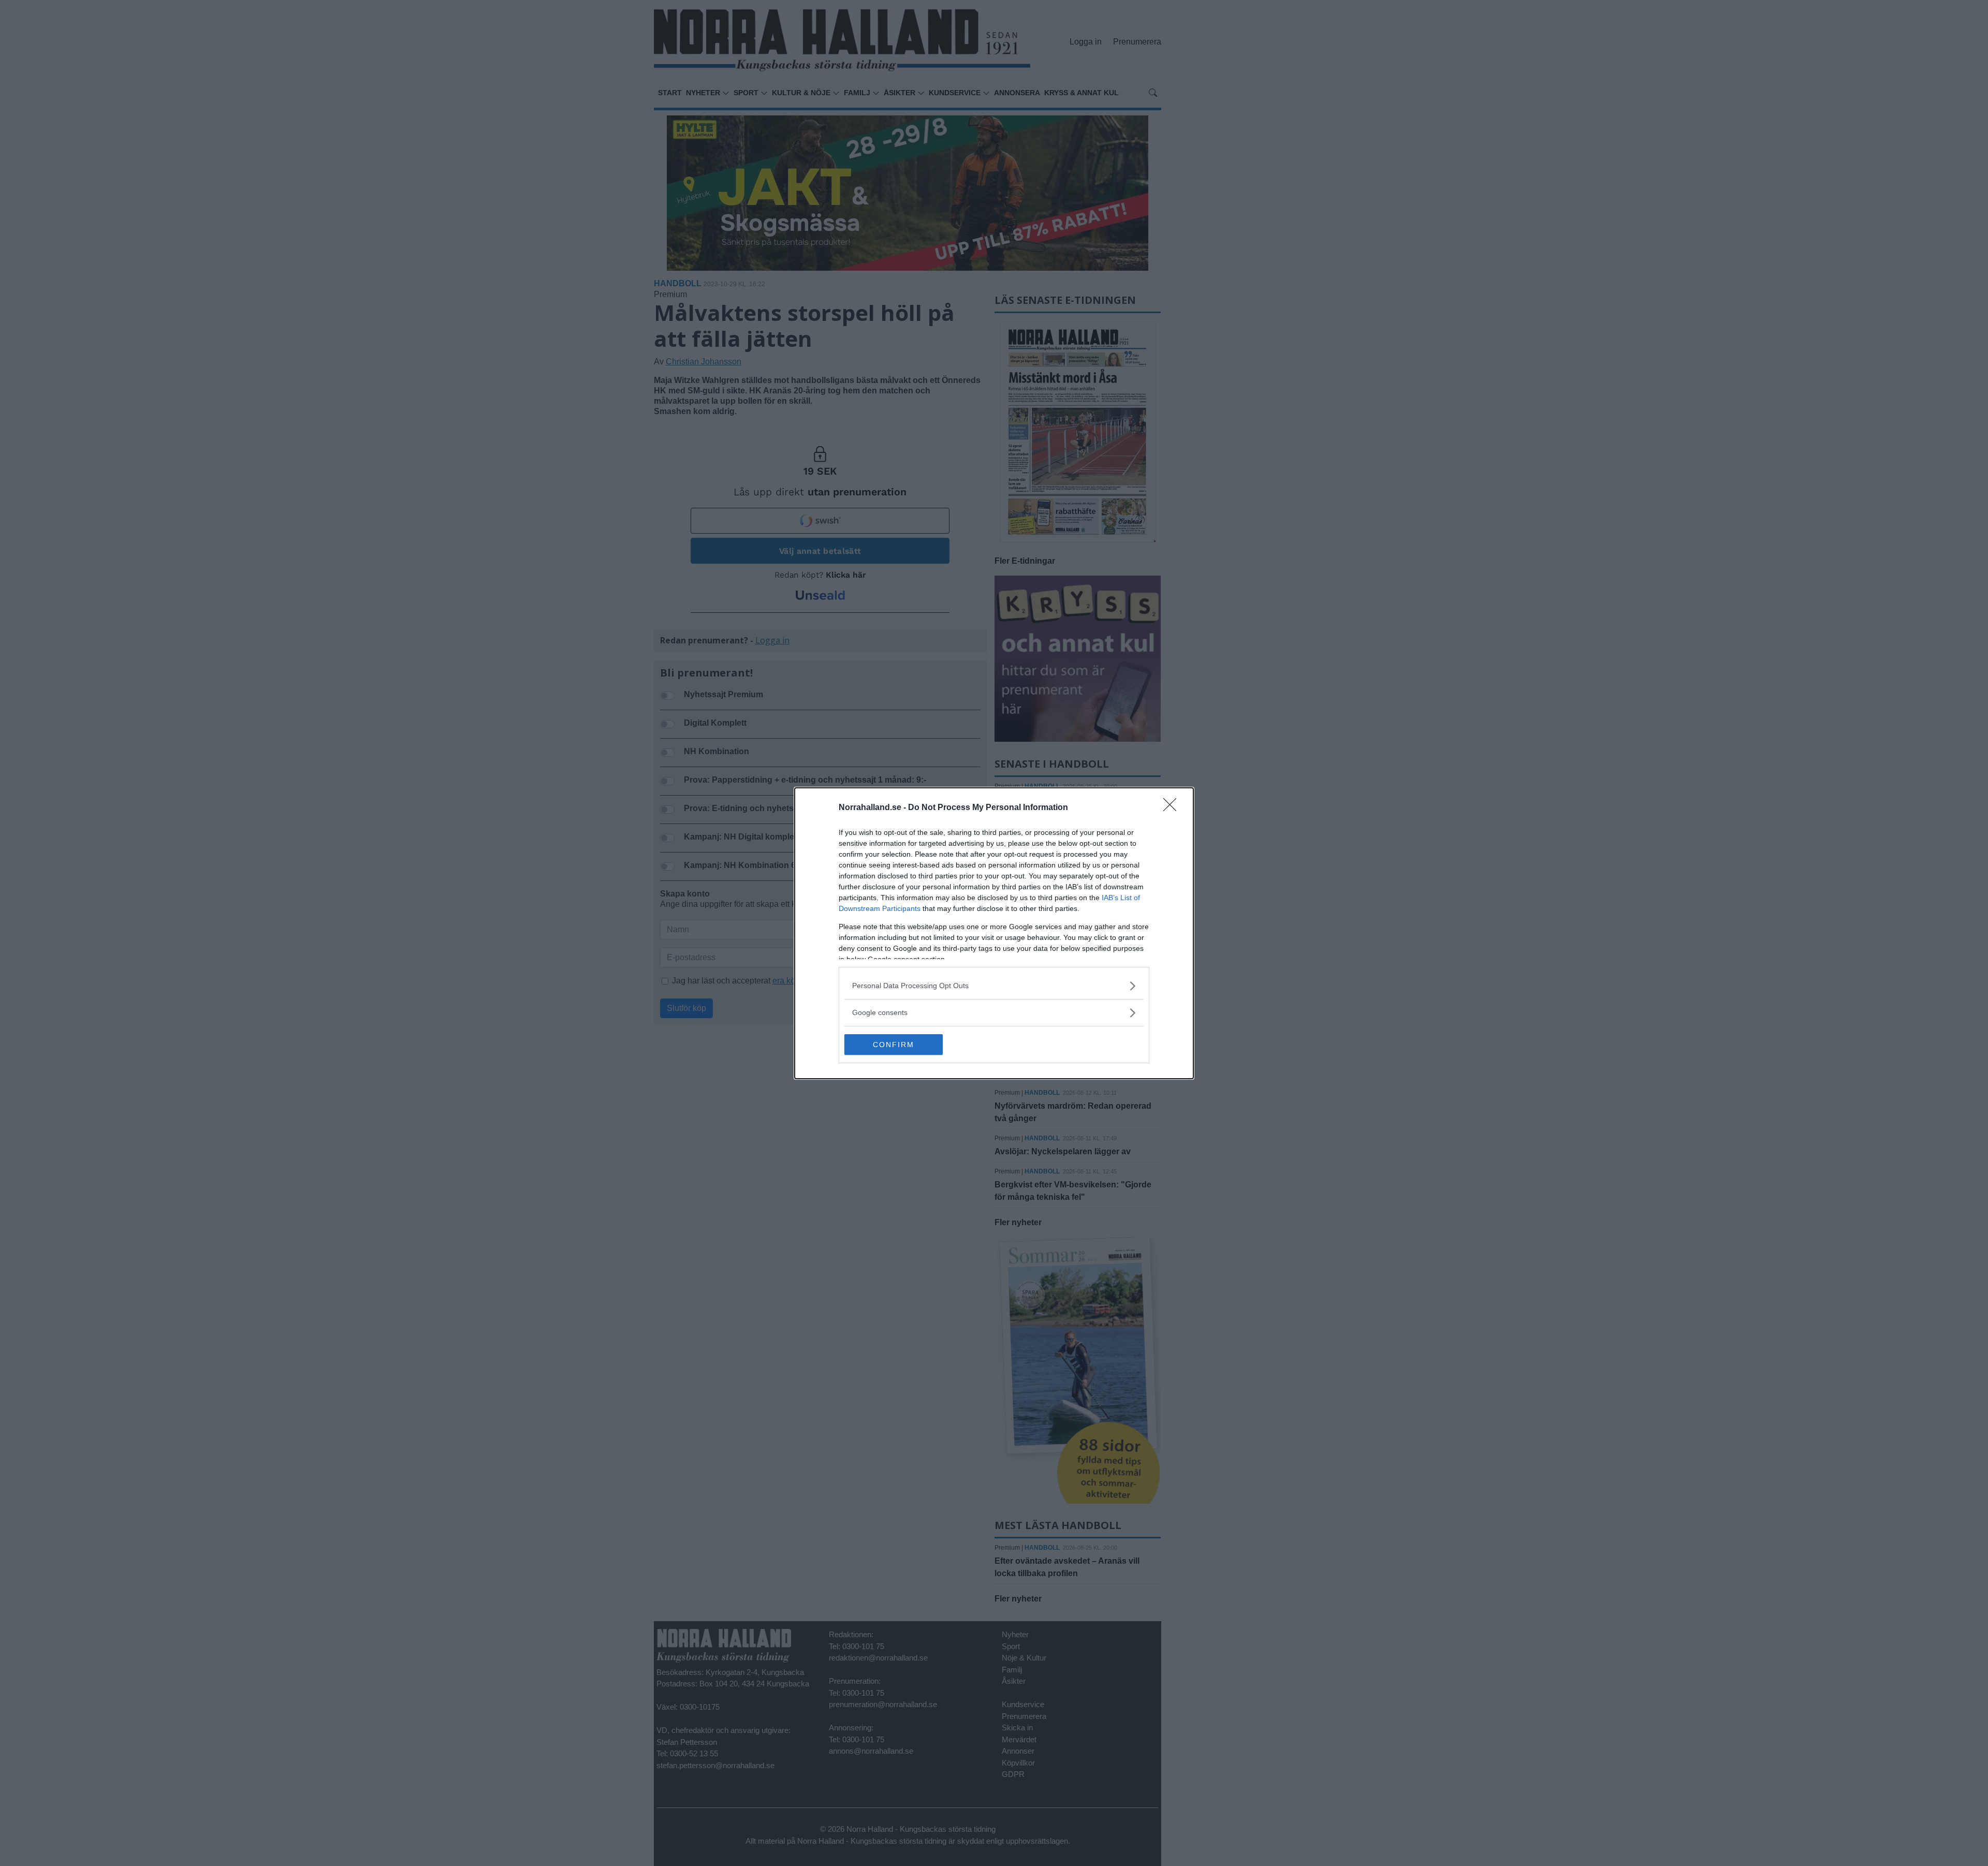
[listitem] (994, 986)
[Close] (1173, 808)
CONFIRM (894, 1045)
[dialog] (994, 933)
